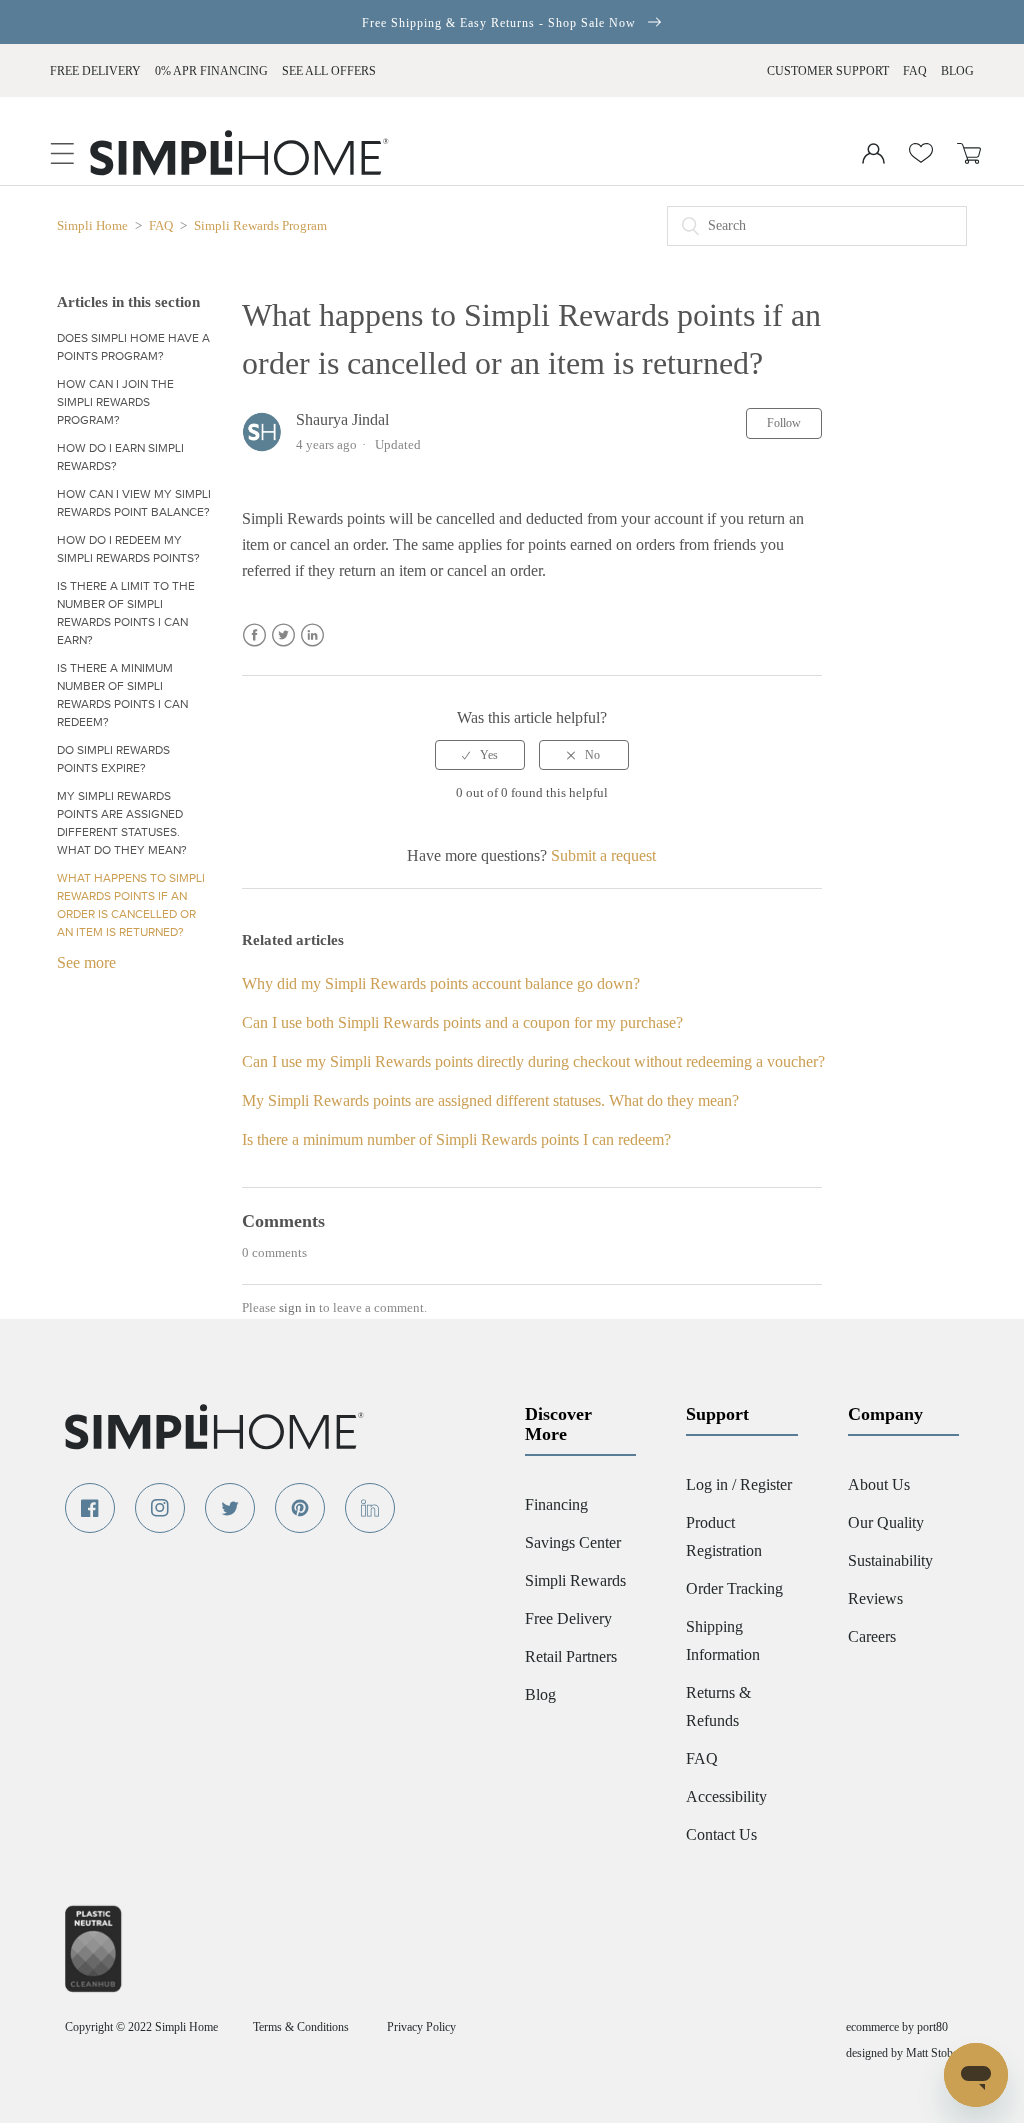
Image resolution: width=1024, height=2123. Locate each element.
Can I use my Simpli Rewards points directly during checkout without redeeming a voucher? (533, 1061)
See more (86, 962)
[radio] (480, 755)
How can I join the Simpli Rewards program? (115, 402)
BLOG (957, 71)
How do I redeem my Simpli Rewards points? (128, 549)
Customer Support (828, 71)
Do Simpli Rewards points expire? (113, 759)
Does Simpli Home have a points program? (133, 347)
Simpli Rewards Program (260, 225)
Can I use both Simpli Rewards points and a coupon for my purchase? (462, 1022)
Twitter (283, 635)
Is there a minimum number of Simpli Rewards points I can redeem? (122, 695)
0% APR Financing (211, 71)
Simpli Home (94, 225)
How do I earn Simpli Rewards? (120, 457)
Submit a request (603, 855)
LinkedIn (312, 635)
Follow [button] (784, 423)
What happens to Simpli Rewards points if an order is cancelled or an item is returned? (131, 905)
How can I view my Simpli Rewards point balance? (134, 503)
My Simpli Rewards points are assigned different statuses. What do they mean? (122, 823)
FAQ (915, 71)
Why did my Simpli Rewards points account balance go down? (441, 983)
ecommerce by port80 (897, 2027)
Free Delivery (95, 71)
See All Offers (329, 71)
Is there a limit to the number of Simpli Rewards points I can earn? (126, 613)
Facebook (254, 635)
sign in (297, 1307)
